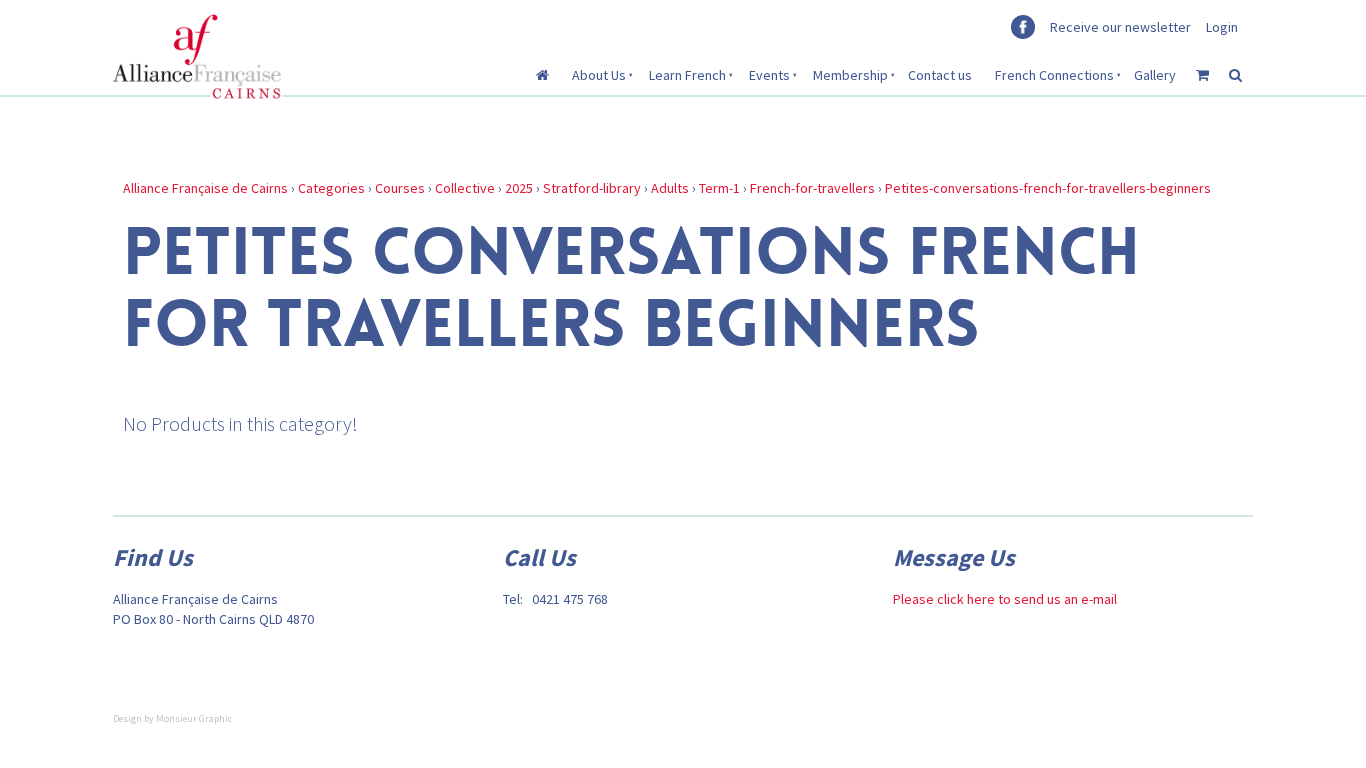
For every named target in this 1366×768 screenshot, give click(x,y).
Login (1222, 27)
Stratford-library (592, 188)
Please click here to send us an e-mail (1005, 599)
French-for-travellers (812, 188)
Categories (331, 188)
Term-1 (719, 188)
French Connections (1054, 75)
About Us (599, 75)
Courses (400, 188)
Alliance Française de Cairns (205, 188)
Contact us (940, 75)
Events (769, 75)
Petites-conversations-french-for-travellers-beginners (1048, 188)
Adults (670, 188)
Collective (465, 188)
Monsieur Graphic (194, 718)
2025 (519, 188)
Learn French (687, 75)
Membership (850, 75)
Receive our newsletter (1120, 27)
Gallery (1155, 75)
